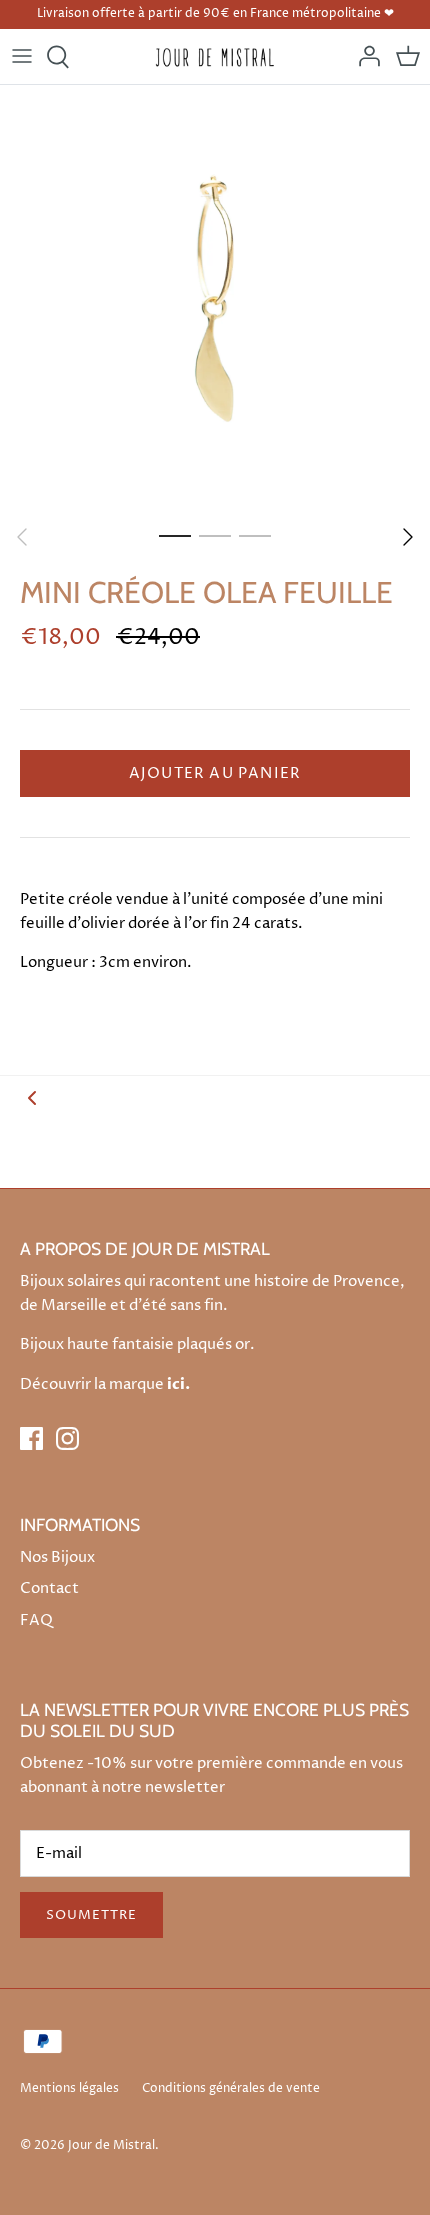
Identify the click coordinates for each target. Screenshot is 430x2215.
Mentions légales (69, 2088)
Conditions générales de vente (231, 2088)
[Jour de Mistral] (215, 56)
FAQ (36, 1620)
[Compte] (364, 57)
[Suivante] (408, 537)
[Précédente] (22, 537)
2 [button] (215, 535)
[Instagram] (67, 1438)
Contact (49, 1588)
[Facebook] (31, 1438)
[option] (215, 300)
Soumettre (91, 1915)
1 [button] (175, 535)
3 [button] (255, 535)
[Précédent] (32, 1097)
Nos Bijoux (57, 1557)
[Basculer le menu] (22, 57)
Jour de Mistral (111, 2145)
